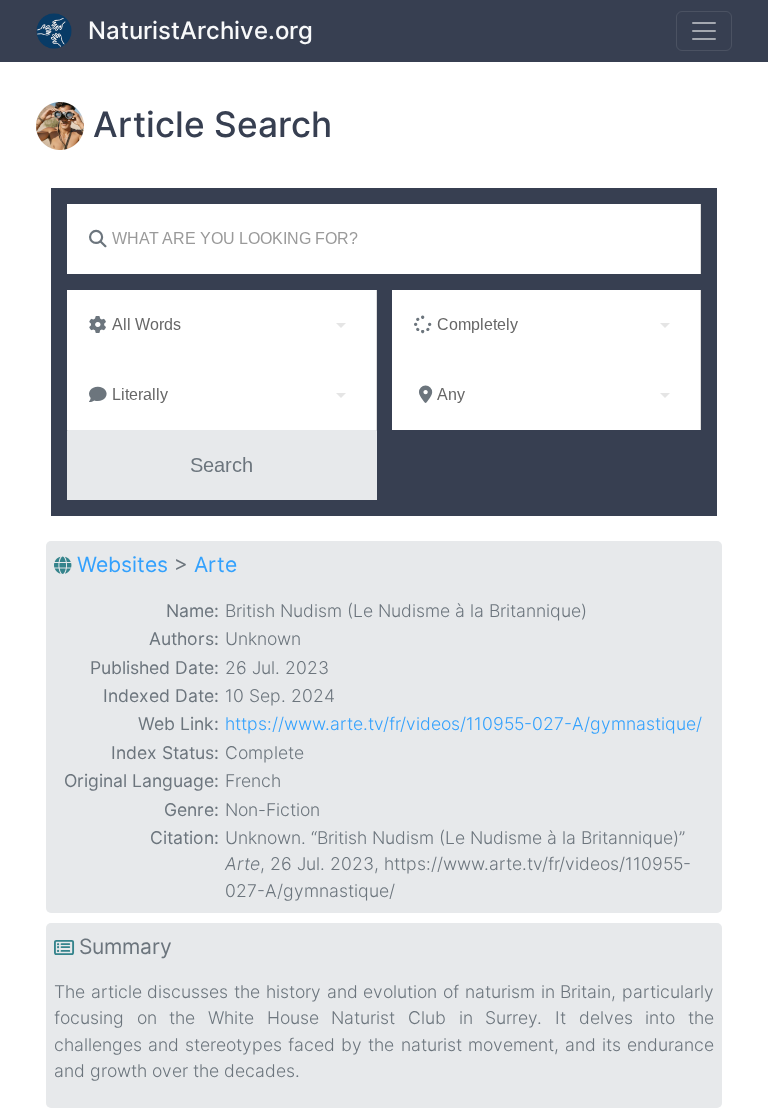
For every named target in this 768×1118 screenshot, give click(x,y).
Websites (122, 564)
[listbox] (221, 325)
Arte (215, 564)
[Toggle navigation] (704, 31)
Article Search (212, 124)
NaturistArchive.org (200, 30)
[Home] (62, 31)
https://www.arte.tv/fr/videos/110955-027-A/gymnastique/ (463, 723)
